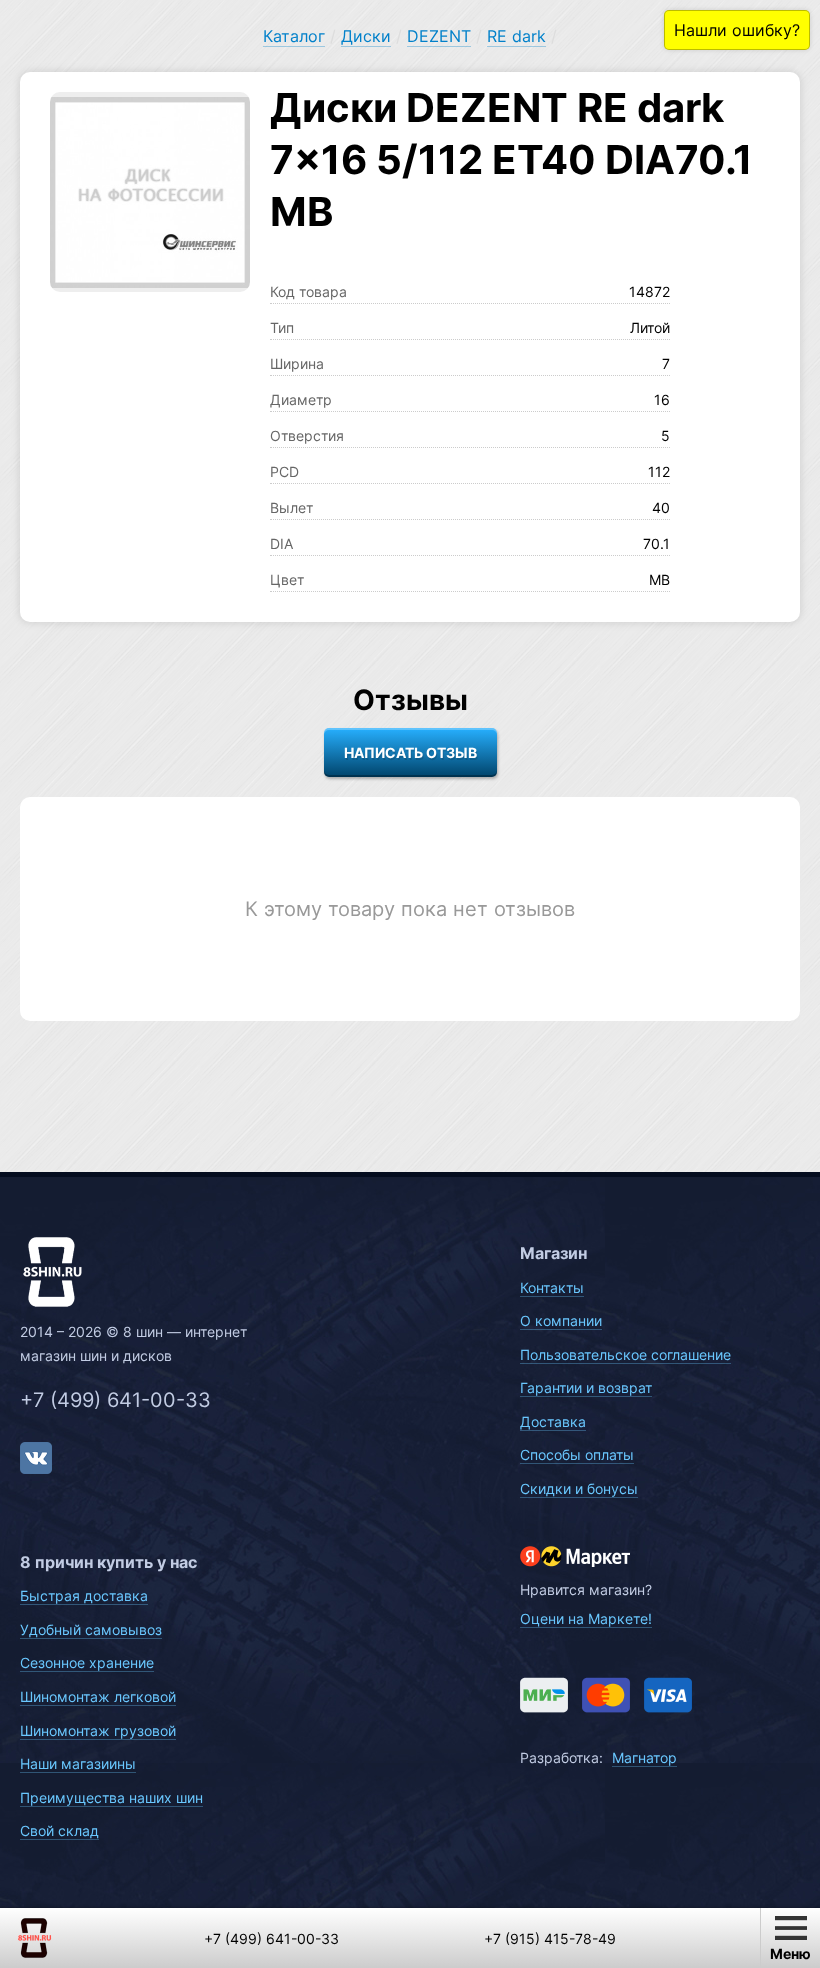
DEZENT (439, 36)
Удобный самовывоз (91, 1629)
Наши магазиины (78, 1763)
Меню (790, 1953)
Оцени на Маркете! (586, 1618)
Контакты (552, 1287)
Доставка (553, 1421)
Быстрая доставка (84, 1595)
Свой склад (59, 1830)
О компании (561, 1320)
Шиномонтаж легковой (98, 1696)
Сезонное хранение (87, 1662)
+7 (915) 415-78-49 (550, 1938)
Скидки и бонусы (579, 1488)
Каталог (294, 36)
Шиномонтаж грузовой (98, 1730)
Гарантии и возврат (586, 1387)
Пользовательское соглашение (625, 1354)
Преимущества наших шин (111, 1797)
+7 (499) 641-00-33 (115, 1400)
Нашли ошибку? (737, 30)
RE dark (516, 36)
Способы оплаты (577, 1454)
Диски (366, 36)
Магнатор (644, 1757)
